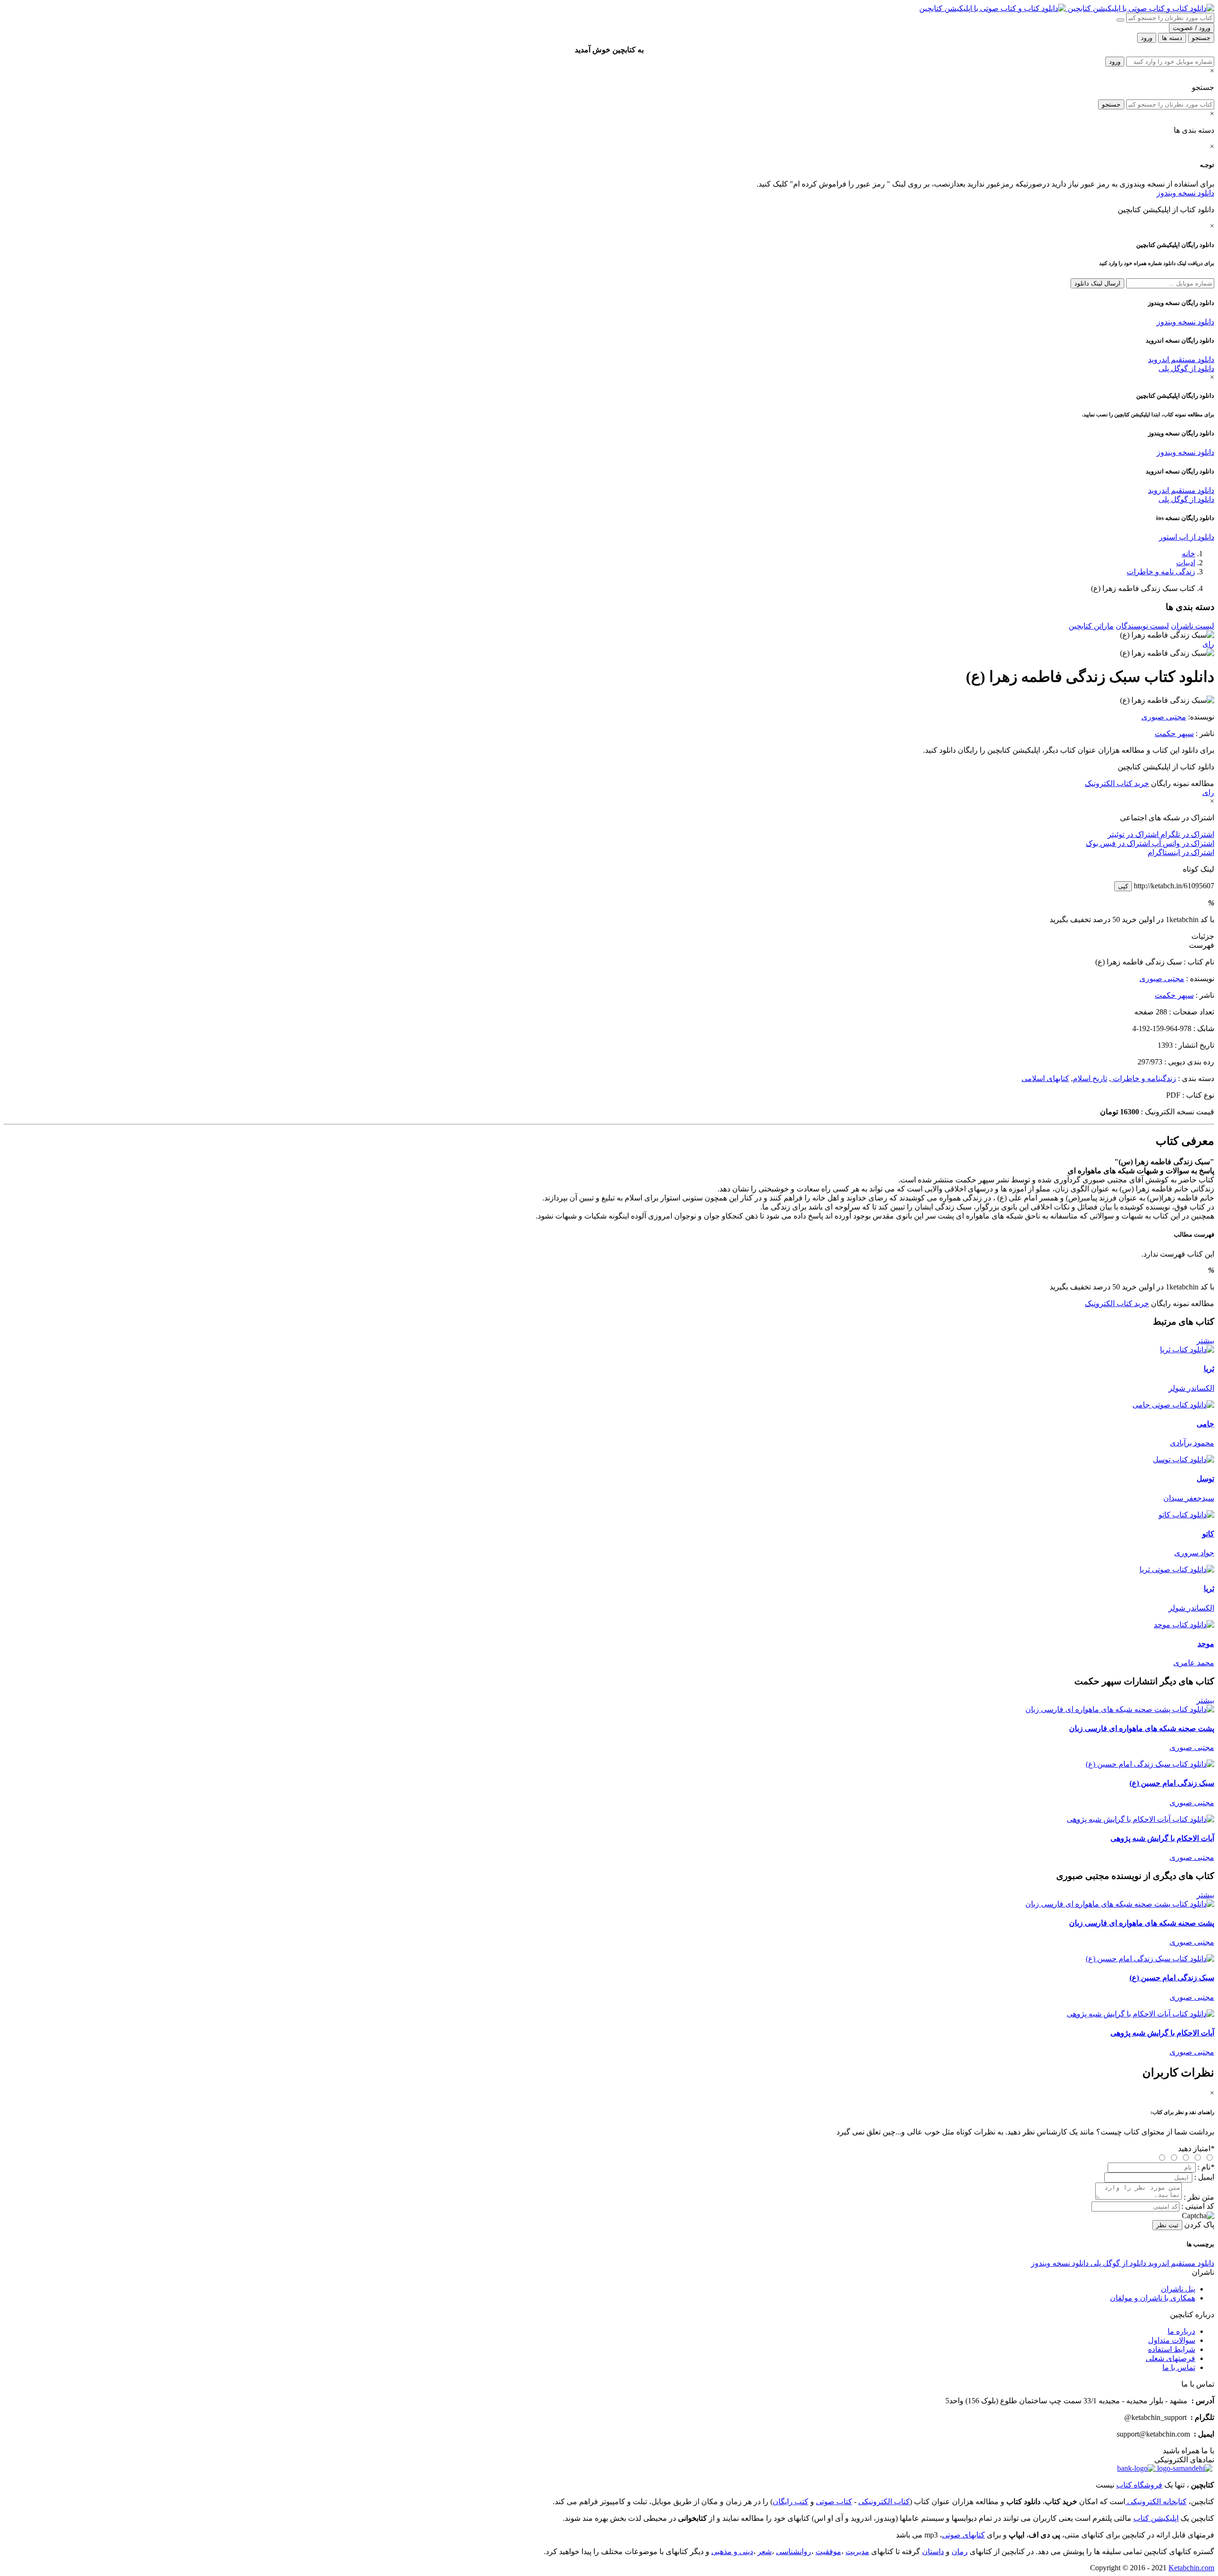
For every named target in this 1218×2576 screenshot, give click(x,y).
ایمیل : (1204, 2177)
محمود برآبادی (1192, 1443)
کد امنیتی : (1198, 2206)
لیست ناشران (1193, 626)
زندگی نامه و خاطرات (1161, 572)
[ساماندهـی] (1184, 2468)
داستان (933, 2551)
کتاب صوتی (834, 2502)
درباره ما (1181, 2331)
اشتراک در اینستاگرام (1181, 852)
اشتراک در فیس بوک (1118, 843)
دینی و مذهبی (732, 2551)
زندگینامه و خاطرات (1144, 1078)
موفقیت (828, 2551)
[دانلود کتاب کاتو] (1186, 1515)
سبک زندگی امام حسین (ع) (1172, 1783)
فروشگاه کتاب (1139, 2485)
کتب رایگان (791, 2502)
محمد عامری (1194, 1663)
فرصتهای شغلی (1170, 2358)
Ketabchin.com (1191, 2568)
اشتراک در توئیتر (1133, 834)
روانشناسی (794, 2551)
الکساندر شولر (1191, 1388)
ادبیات (1186, 563)
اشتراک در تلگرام (1186, 834)
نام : (1206, 2167)
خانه (1189, 554)
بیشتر (1205, 1341)
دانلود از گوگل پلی (1186, 369)
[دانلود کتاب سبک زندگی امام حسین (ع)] (1150, 1764)
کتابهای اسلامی (1045, 1078)
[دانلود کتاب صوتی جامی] (609, 1405)
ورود (1115, 62)
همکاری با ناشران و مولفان (1153, 2298)
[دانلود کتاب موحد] (1184, 1625)
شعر (765, 2551)
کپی (1123, 886)
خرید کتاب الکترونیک (1117, 783)
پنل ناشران (1178, 2289)
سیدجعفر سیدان (1189, 1498)
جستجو (1111, 104)
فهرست (1202, 945)
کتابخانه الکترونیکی (1156, 2502)
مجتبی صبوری (1164, 717)
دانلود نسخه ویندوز (1185, 193)
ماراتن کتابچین (1091, 626)
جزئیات (1203, 936)
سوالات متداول (1172, 2340)
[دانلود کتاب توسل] (1184, 1460)
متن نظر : (1199, 2197)
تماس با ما (1179, 2367)
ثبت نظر (1167, 2225)
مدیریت (857, 2551)
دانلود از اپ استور (1187, 537)
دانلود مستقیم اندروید (1181, 359)
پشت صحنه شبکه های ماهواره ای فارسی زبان (1142, 1728)
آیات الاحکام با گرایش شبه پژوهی (1162, 1838)
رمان (960, 2551)
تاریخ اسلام (1090, 1078)
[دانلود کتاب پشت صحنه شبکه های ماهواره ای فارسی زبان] (1120, 1709)
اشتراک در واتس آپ (1182, 843)
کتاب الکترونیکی (884, 2502)
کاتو (1208, 1534)
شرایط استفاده (1172, 2349)
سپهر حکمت (1174, 733)
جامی (1205, 1424)
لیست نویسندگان (1142, 626)
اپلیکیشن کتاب (1156, 2518)
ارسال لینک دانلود (1097, 283)
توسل (1205, 1479)
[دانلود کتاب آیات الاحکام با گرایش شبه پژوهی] (1140, 1819)
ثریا (1209, 1369)
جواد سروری (1194, 1553)
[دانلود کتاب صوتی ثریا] (609, 1569)
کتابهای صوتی (963, 2535)
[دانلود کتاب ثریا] (1187, 1350)
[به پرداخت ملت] (1136, 2468)
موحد (1206, 1644)
